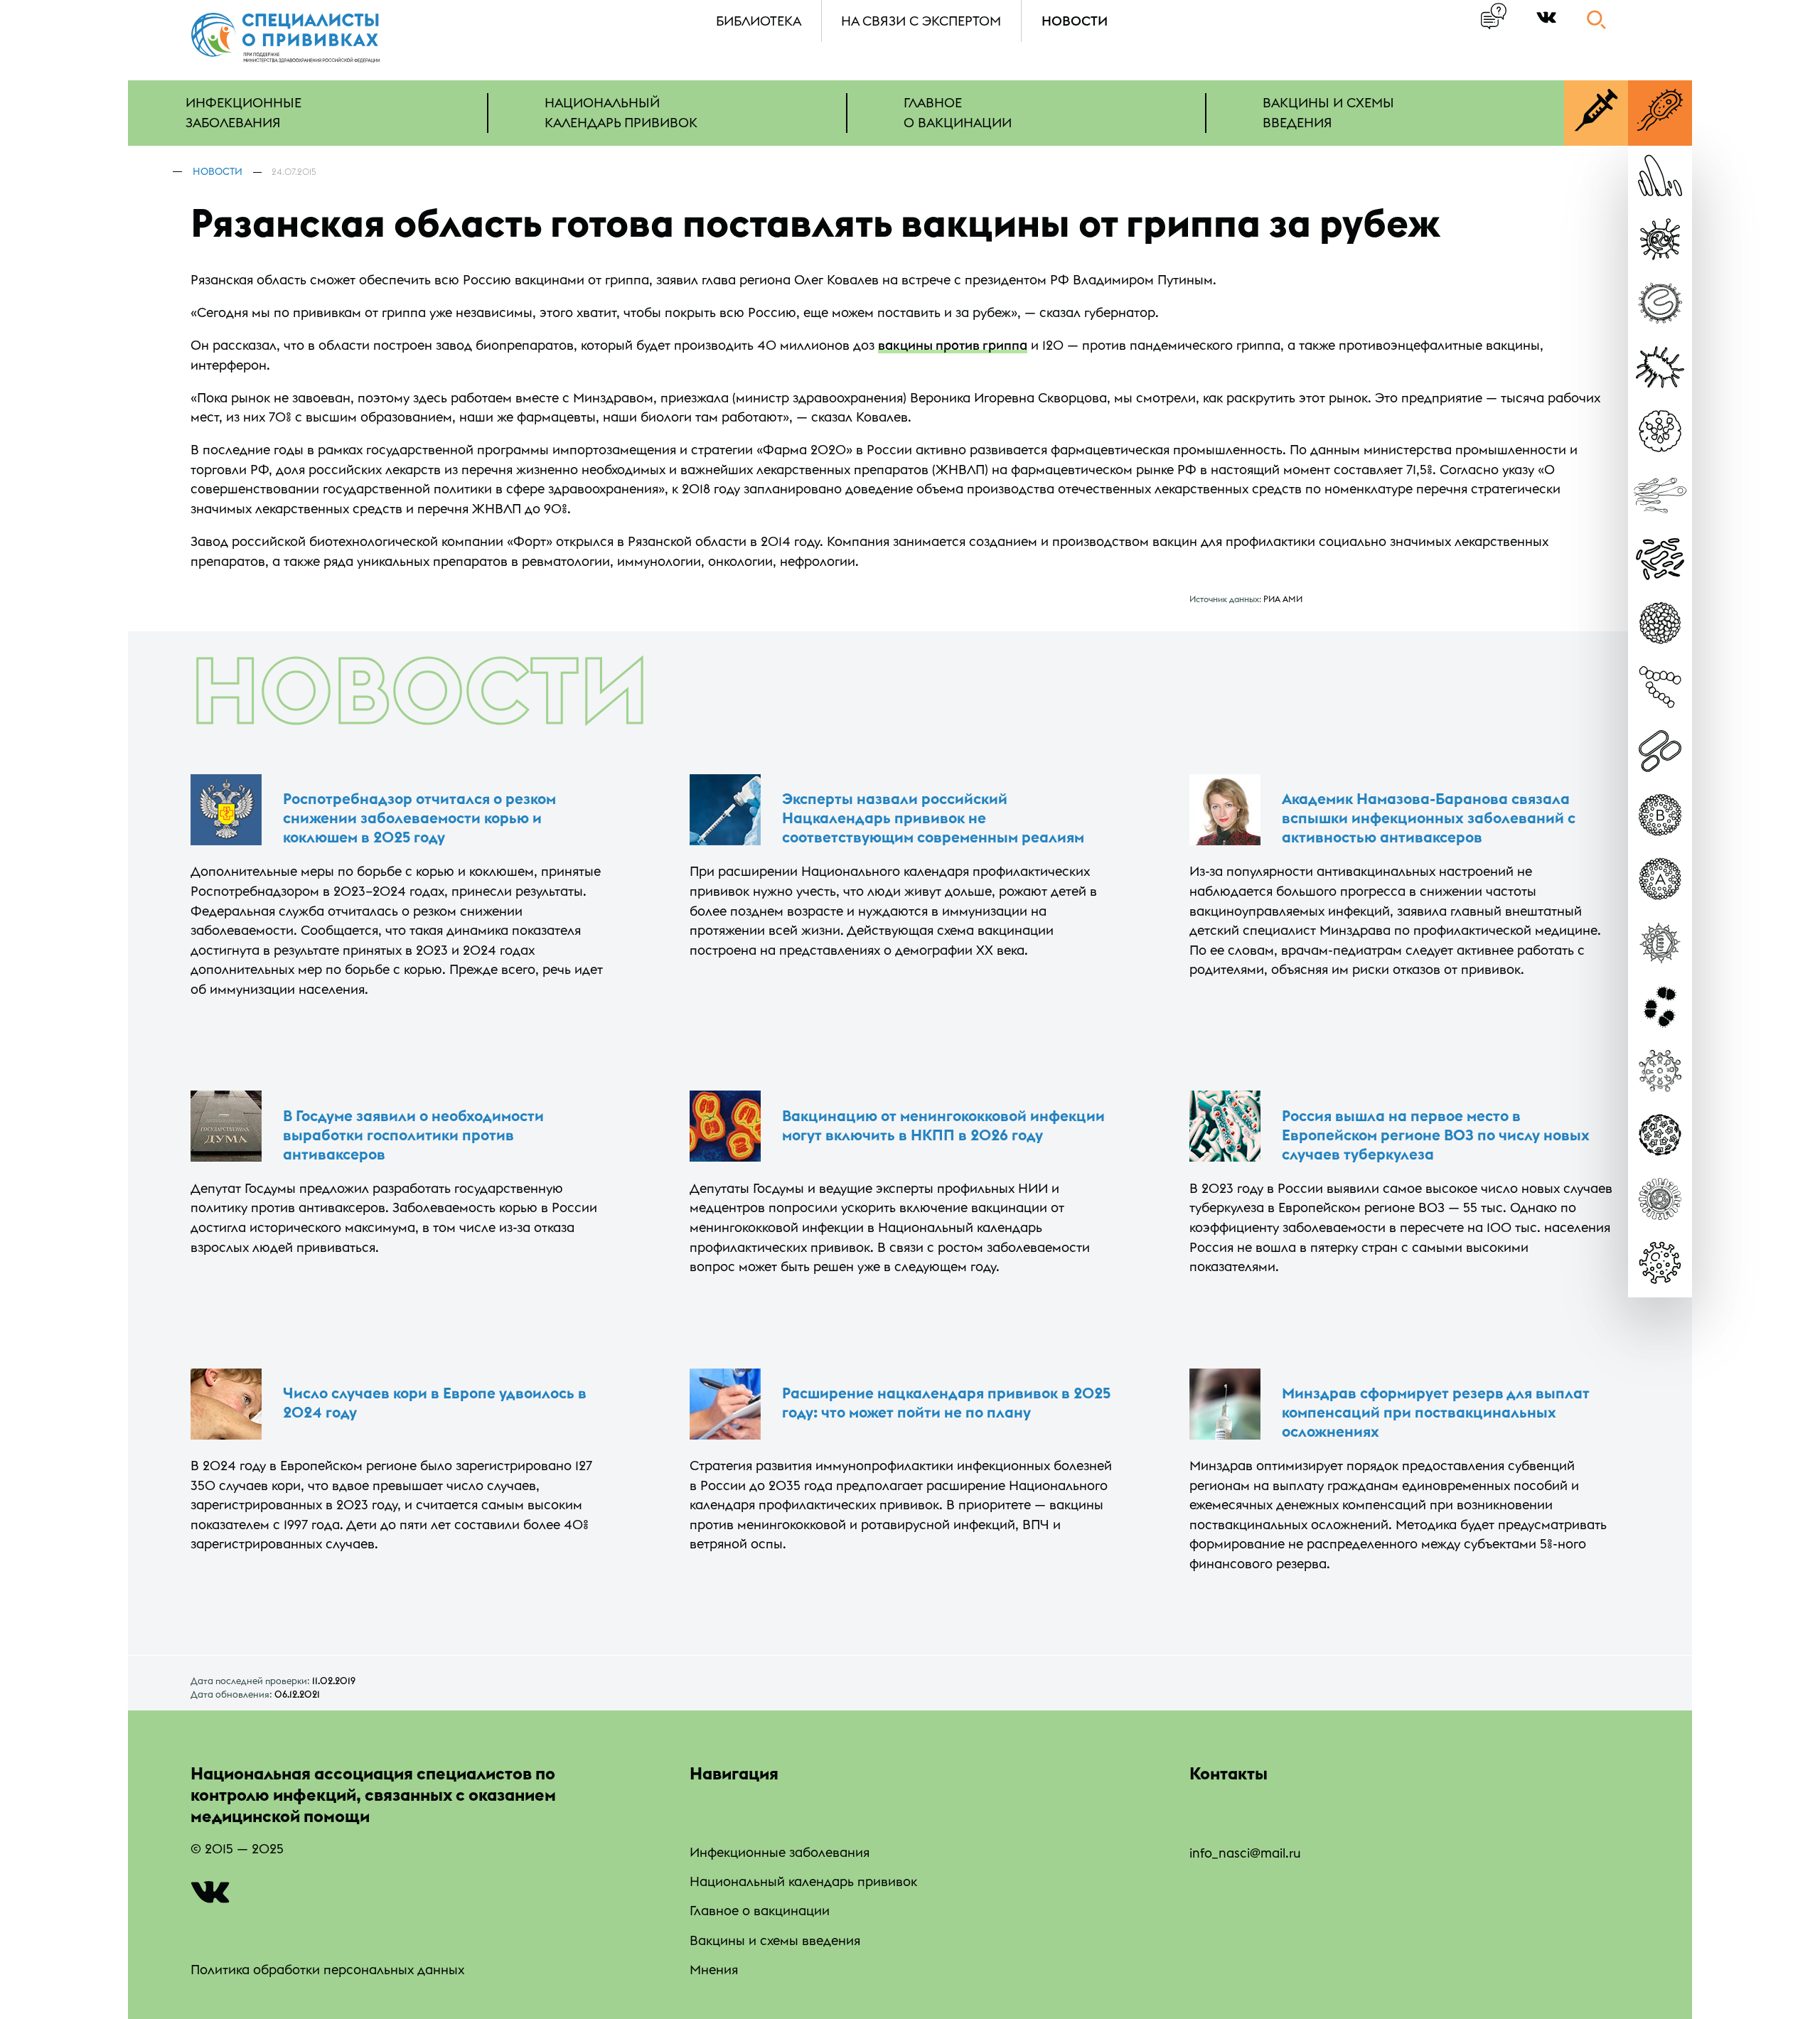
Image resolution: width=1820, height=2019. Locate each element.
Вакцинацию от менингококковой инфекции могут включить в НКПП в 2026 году (943, 1125)
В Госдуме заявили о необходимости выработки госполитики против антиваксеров (413, 1135)
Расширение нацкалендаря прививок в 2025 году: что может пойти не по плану (946, 1403)
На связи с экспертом (921, 21)
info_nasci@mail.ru (1245, 1853)
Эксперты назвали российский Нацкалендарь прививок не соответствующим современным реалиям (933, 818)
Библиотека (759, 21)
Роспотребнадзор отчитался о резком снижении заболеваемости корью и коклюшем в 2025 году (419, 818)
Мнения (714, 1970)
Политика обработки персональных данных (327, 1970)
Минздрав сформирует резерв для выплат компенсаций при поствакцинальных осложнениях (1436, 1412)
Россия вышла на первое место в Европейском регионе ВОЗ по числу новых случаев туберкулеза (1436, 1135)
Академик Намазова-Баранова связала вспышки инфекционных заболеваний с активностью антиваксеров (1429, 818)
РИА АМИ (1283, 599)
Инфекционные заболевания (780, 1852)
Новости (1075, 21)
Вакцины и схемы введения (775, 1940)
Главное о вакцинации (760, 1911)
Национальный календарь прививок (803, 1881)
